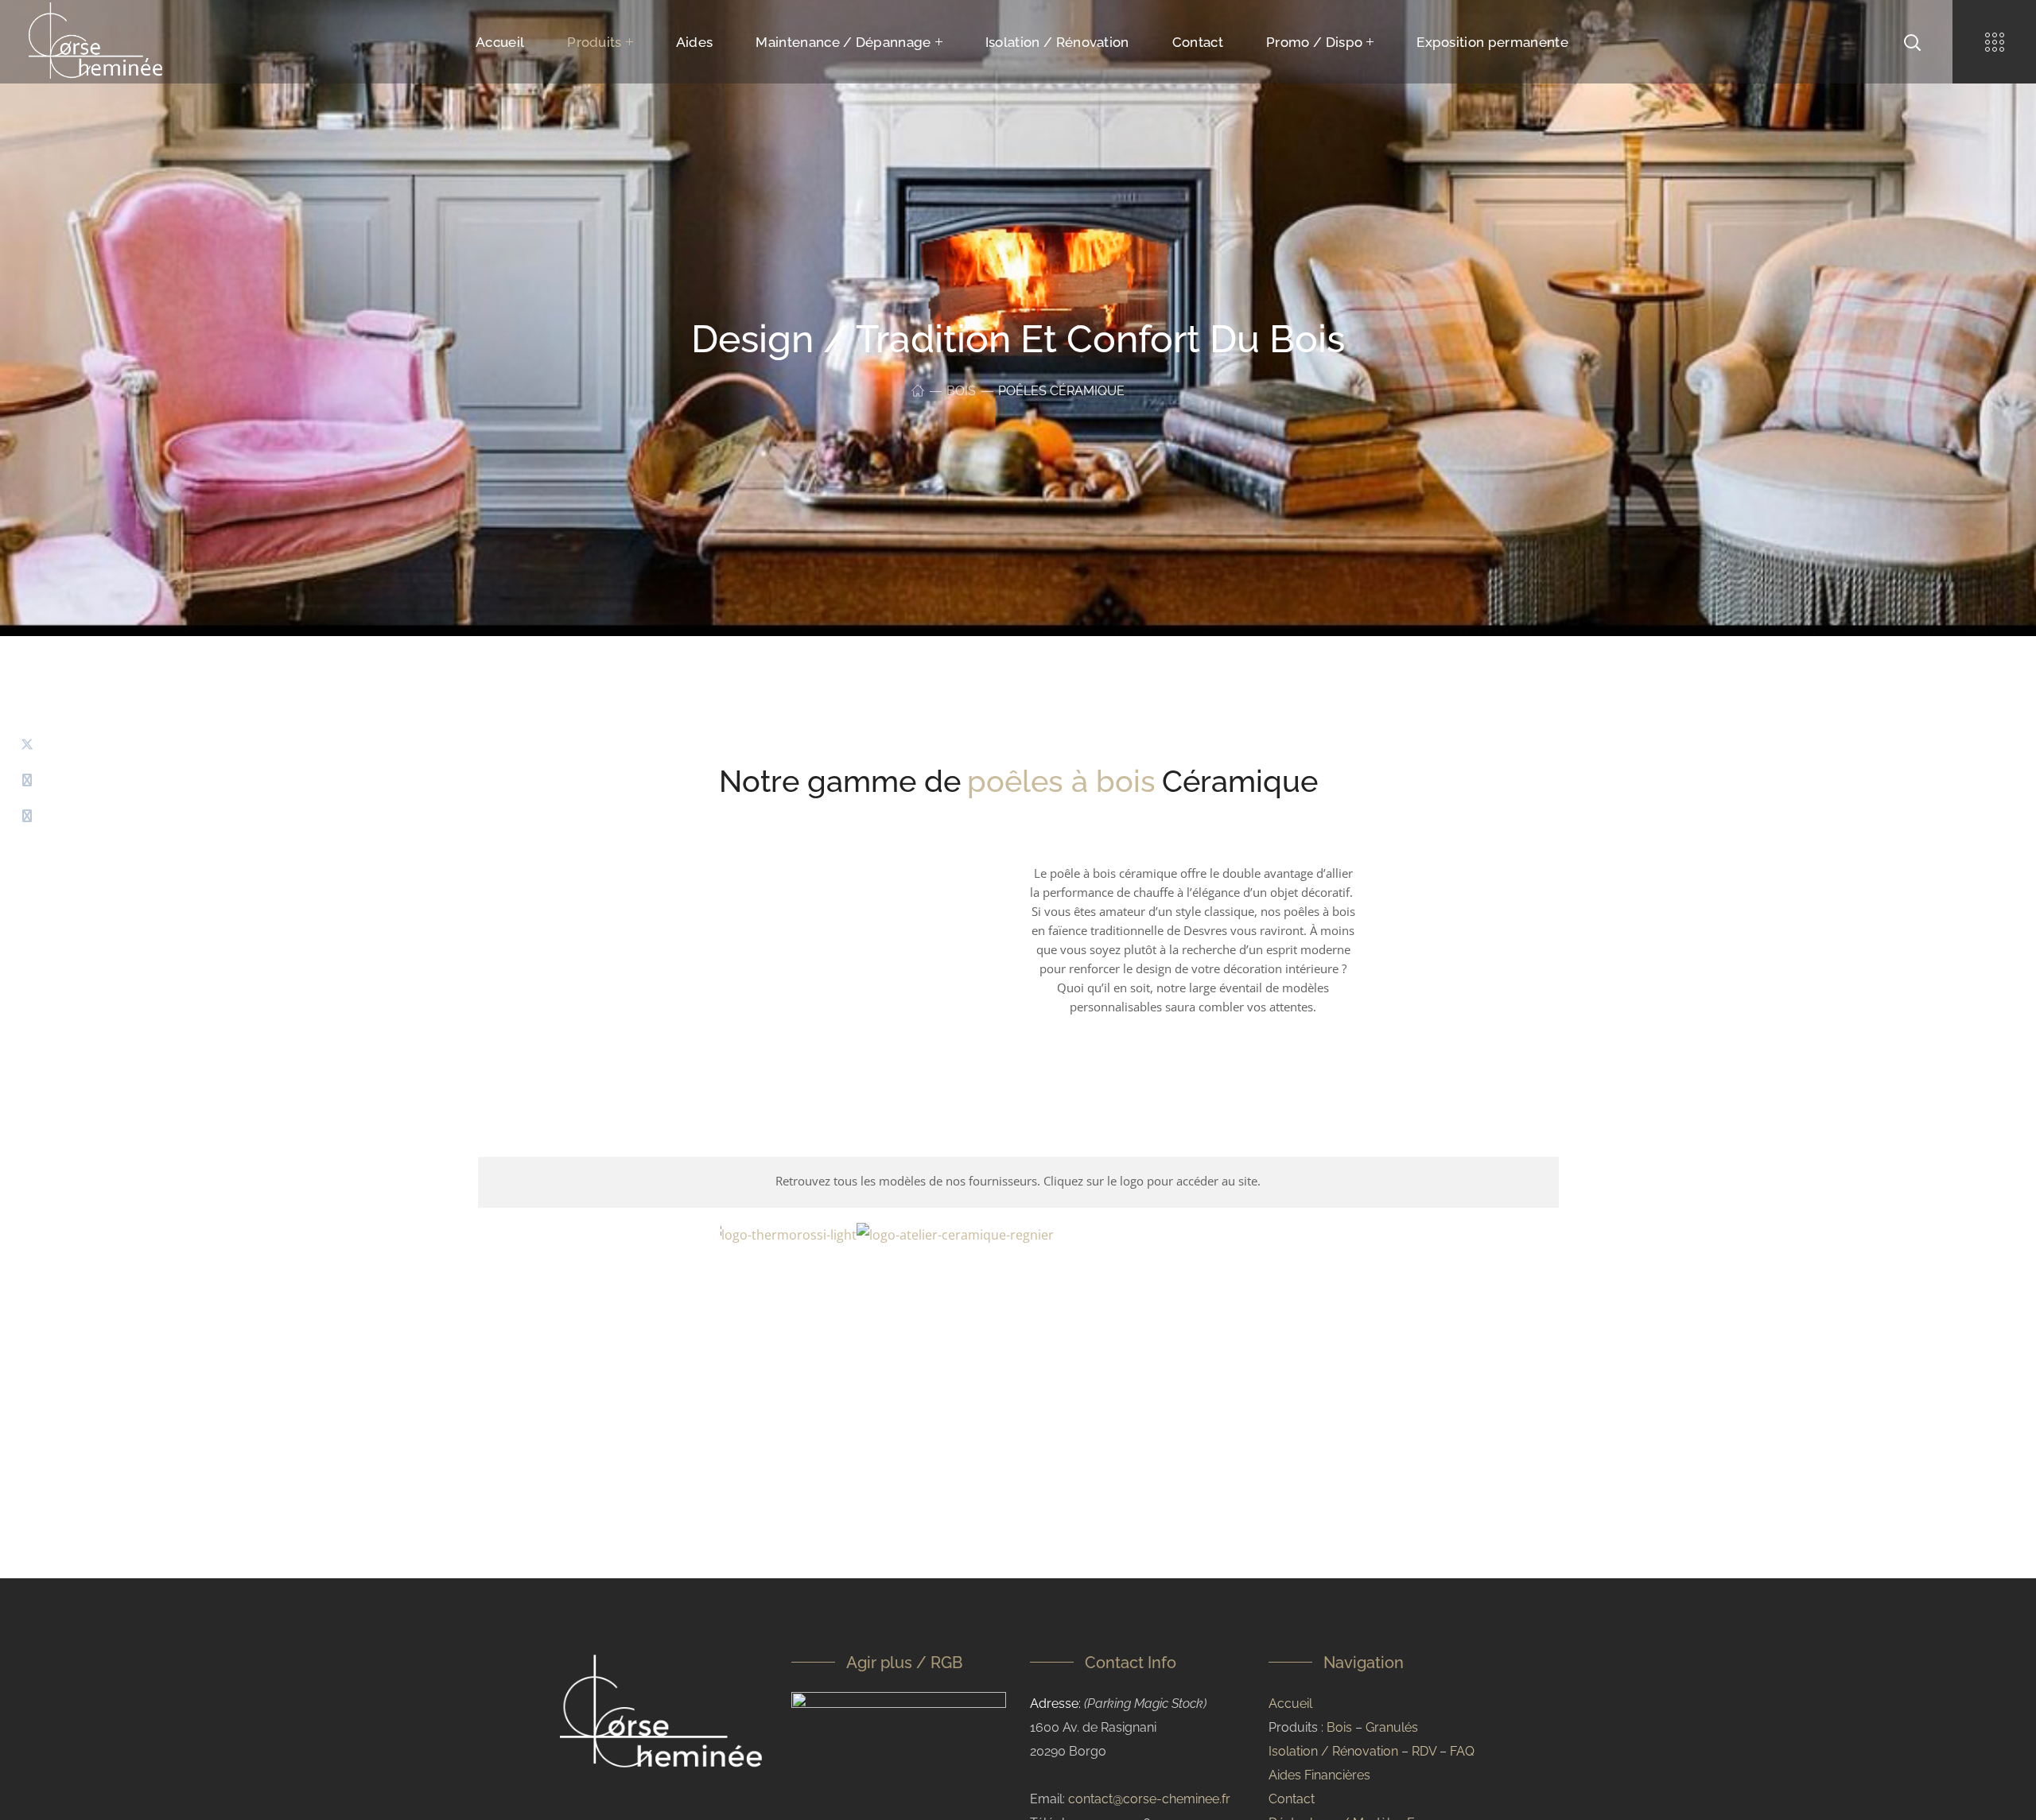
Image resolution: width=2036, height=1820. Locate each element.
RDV (1424, 1751)
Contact (1292, 1799)
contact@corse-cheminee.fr (1149, 1799)
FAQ (1462, 1751)
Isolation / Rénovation (1333, 1751)
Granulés (1392, 1727)
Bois (961, 391)
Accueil (1290, 1704)
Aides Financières (1319, 1775)
